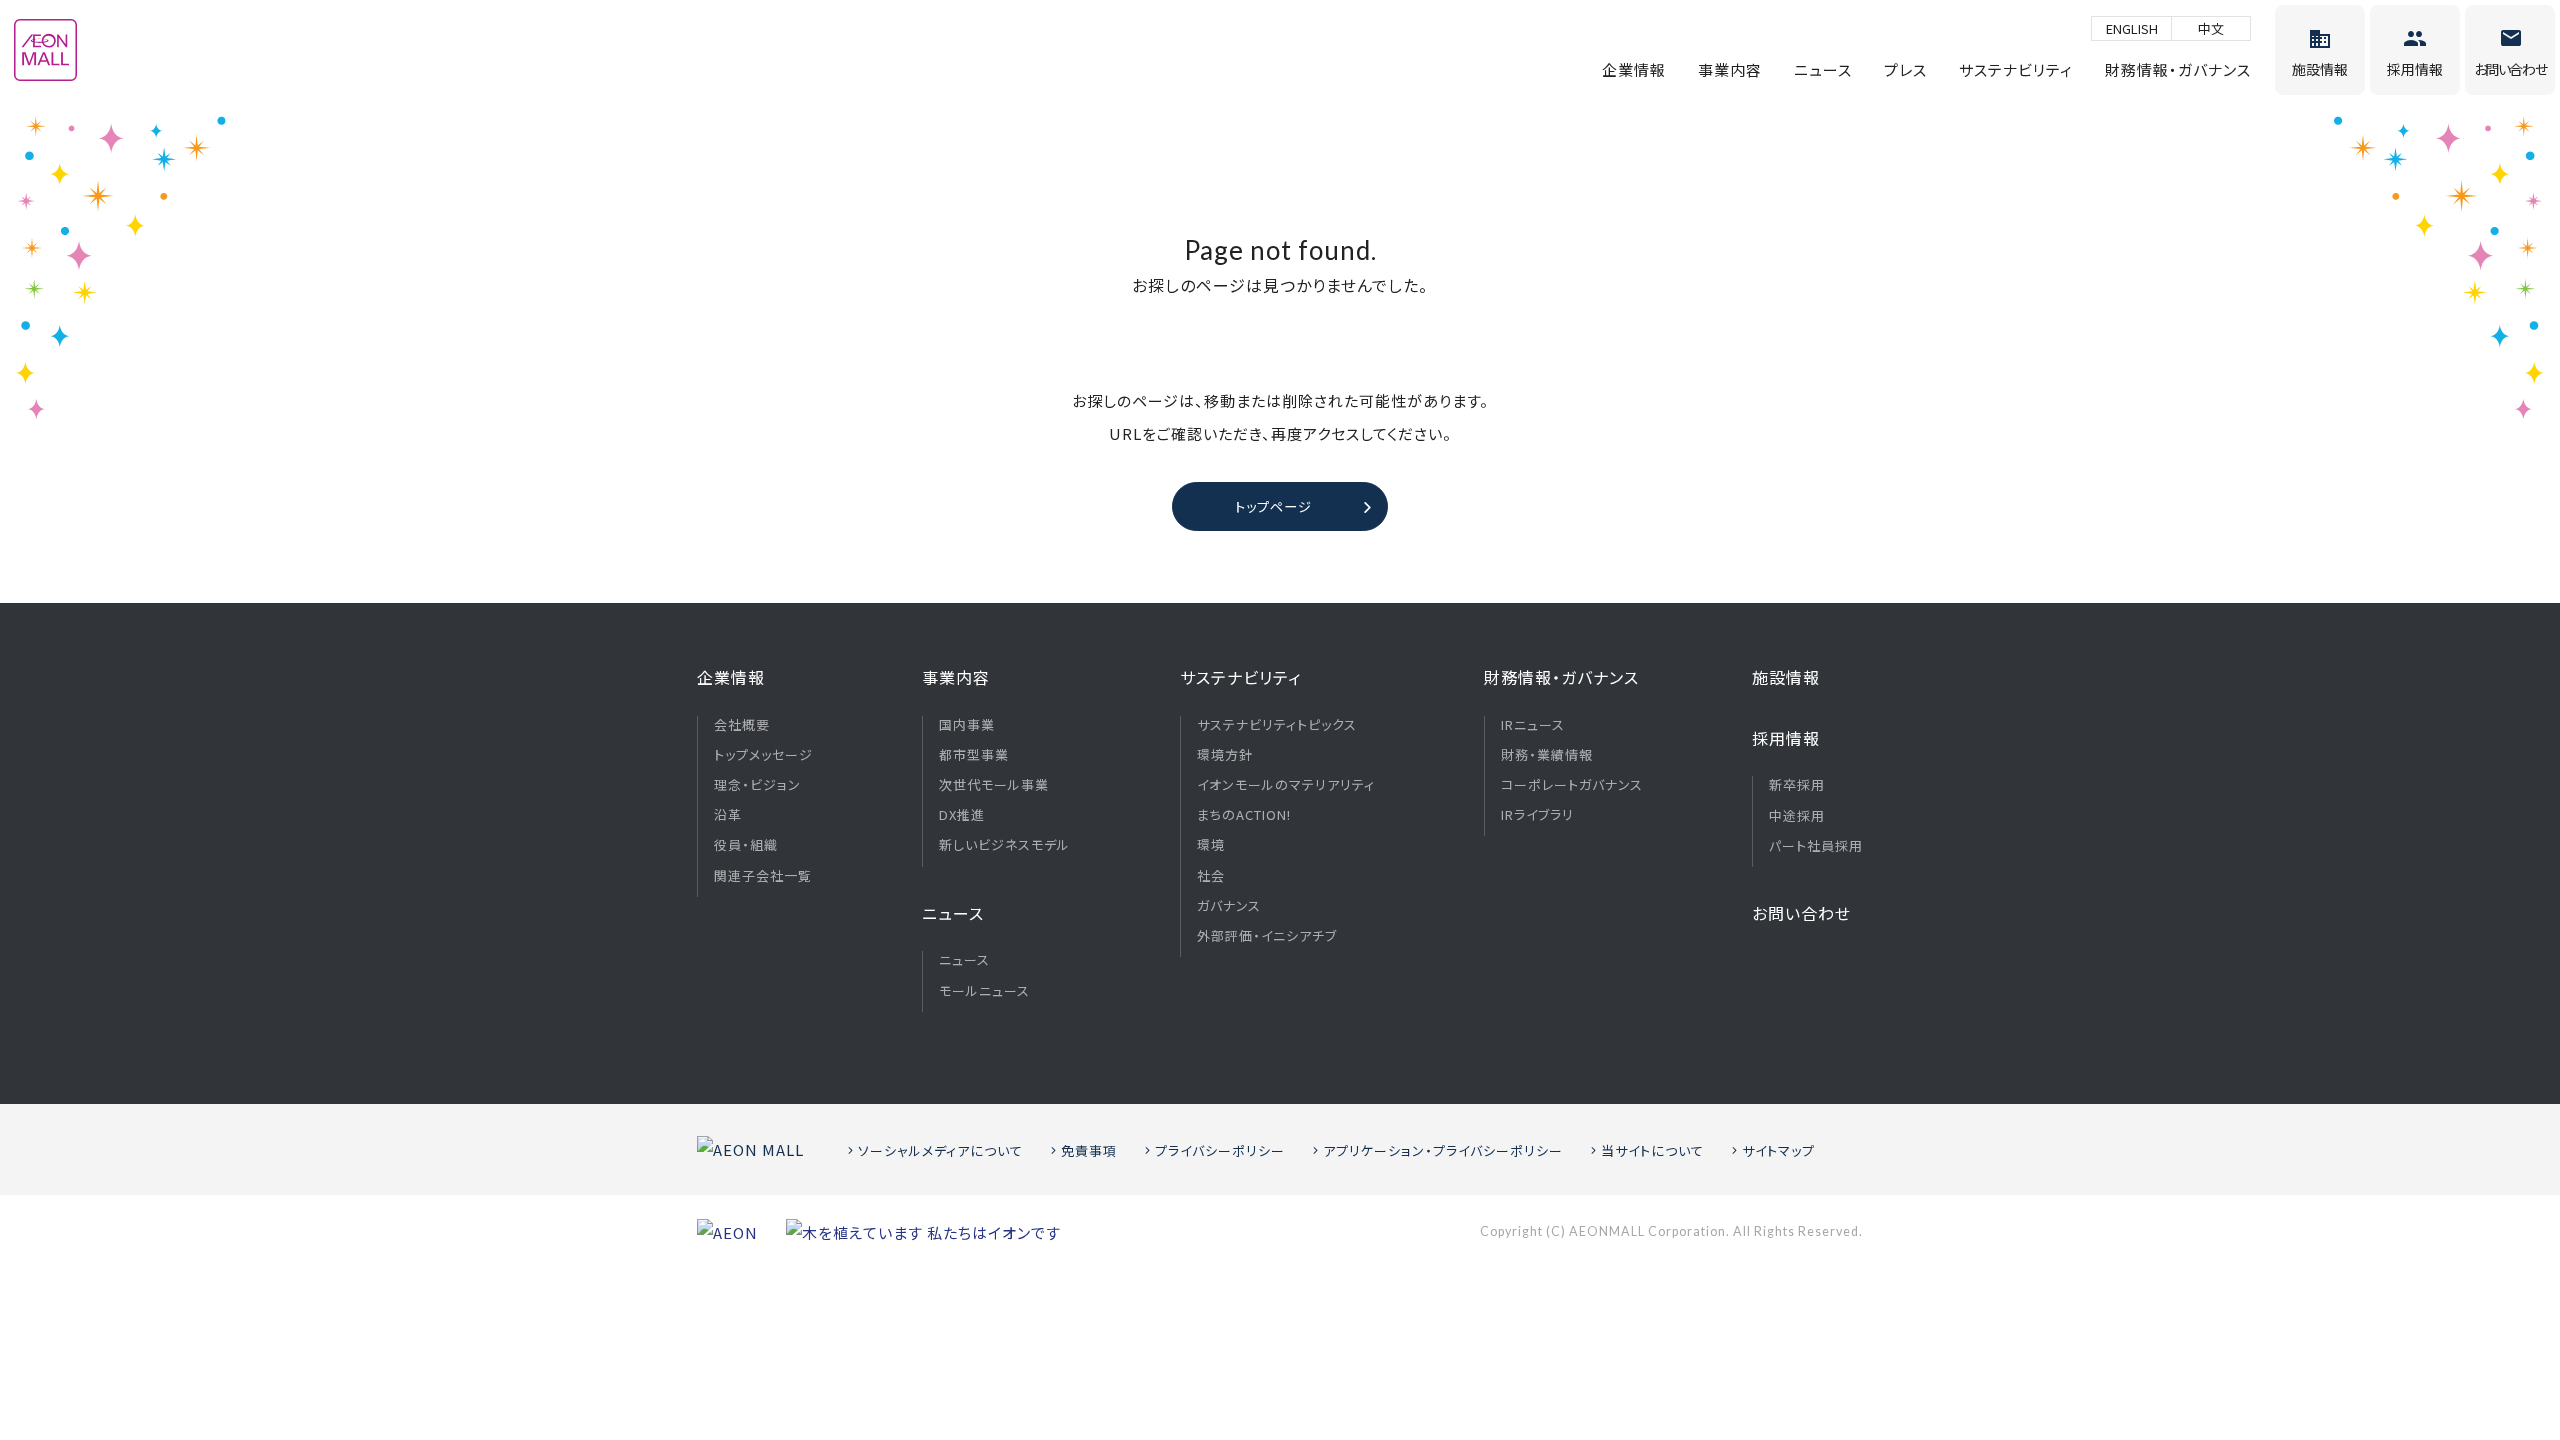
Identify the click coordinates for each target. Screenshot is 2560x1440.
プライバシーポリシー (1220, 1150)
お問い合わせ (1801, 913)
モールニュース (984, 991)
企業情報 (1634, 69)
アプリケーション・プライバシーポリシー (1443, 1150)
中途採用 (1797, 816)
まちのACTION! (1244, 815)
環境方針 (1225, 755)
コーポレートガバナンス (1572, 785)
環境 (1211, 845)
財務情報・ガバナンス (2178, 69)
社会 (1211, 876)
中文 (2211, 28)
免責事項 (1089, 1150)
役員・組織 (746, 845)
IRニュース (1533, 725)
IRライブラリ (1537, 815)
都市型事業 (974, 755)
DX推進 (962, 815)
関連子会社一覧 (763, 876)
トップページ (1273, 506)
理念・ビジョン (757, 785)
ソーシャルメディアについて (940, 1150)
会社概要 (742, 725)
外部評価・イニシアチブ (1267, 936)
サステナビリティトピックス (1277, 725)
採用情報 (1786, 738)
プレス (1905, 69)
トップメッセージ (763, 755)
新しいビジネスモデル (1004, 845)
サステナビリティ (2016, 69)
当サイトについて (1652, 1150)
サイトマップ (1778, 1150)
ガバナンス (1229, 906)
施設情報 (1786, 677)
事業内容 (1730, 69)
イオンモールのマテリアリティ (1286, 785)
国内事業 (967, 725)
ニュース (1823, 69)
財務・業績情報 (1547, 755)
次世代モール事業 (994, 785)
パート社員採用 (1816, 846)
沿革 (728, 815)
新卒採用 (1797, 785)
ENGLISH (2132, 28)
